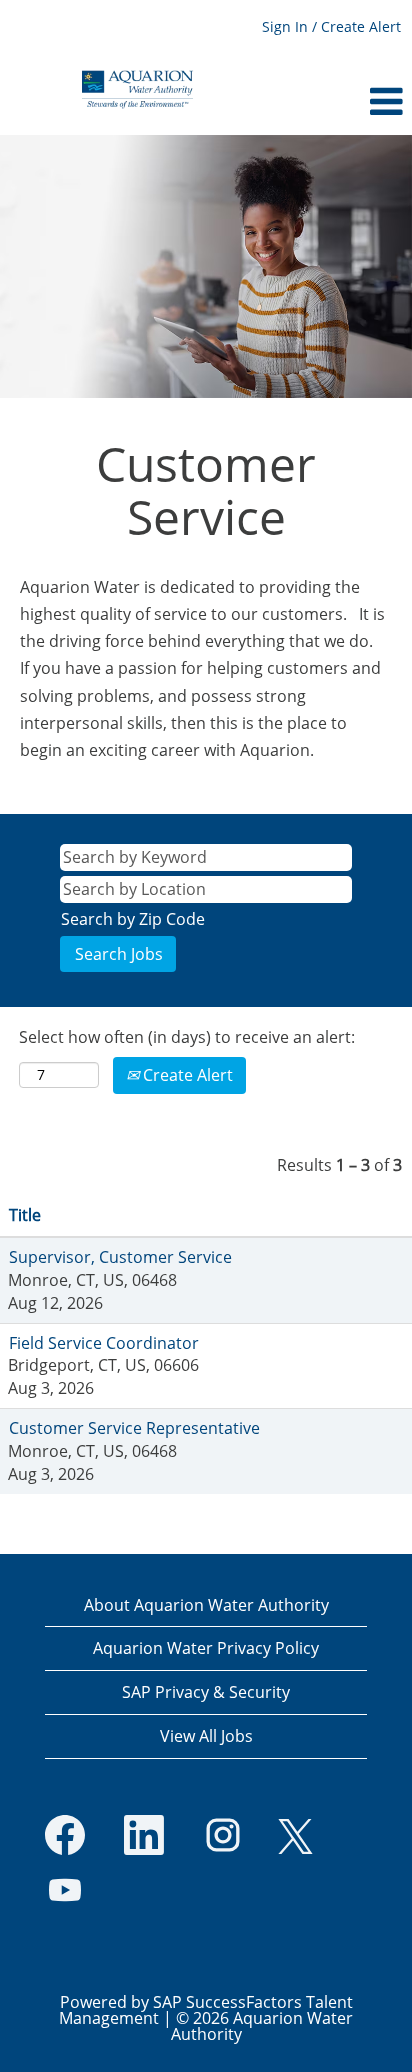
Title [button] (25, 1215)
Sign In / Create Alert (331, 26)
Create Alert (186, 1075)
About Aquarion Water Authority (206, 1605)
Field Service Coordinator (104, 1343)
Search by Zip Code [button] (133, 919)
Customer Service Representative (134, 1428)
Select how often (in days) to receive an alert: (187, 1037)
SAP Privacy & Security (206, 1692)
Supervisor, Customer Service (120, 1257)
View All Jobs (206, 1736)
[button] (343, 101)
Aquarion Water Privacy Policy (206, 1648)
